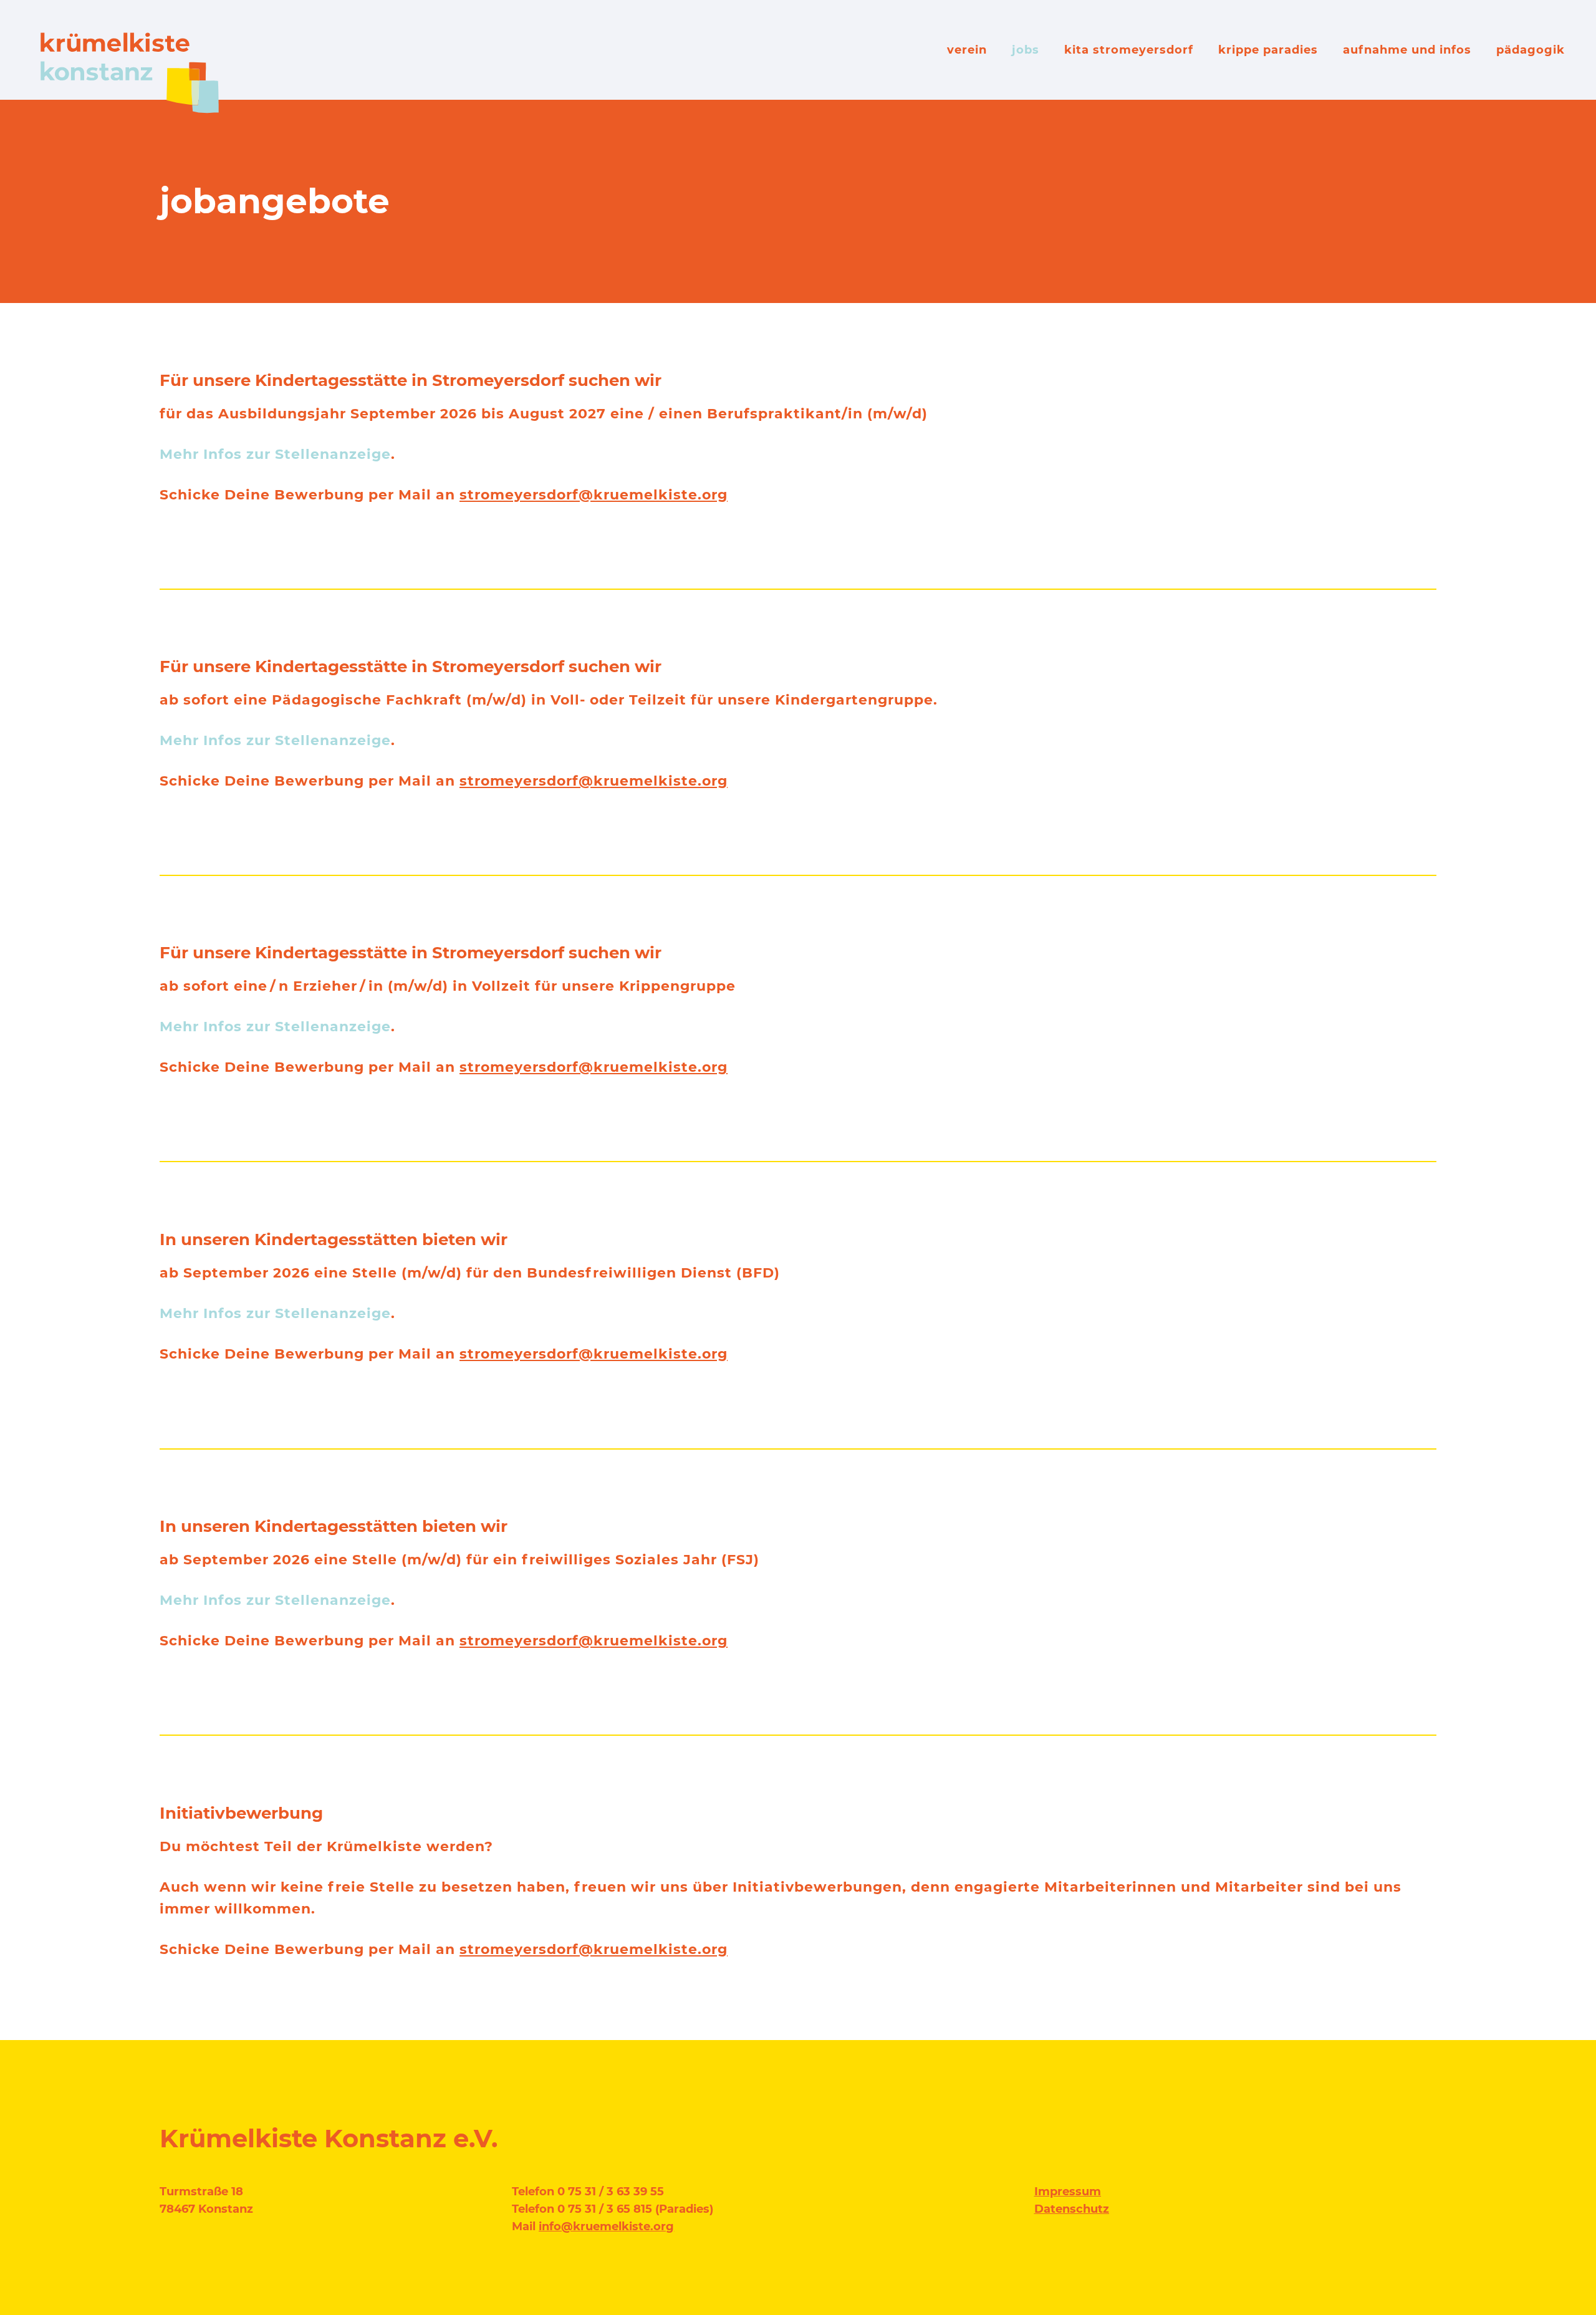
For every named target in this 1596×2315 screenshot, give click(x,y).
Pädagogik (1531, 50)
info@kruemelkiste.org (606, 2226)
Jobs (1026, 50)
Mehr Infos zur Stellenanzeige (275, 454)
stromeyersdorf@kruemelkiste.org (594, 495)
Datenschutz (1072, 2209)
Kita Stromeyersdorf (1129, 50)
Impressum (1068, 2192)
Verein (967, 50)
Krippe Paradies (1268, 50)
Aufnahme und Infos (1407, 50)
